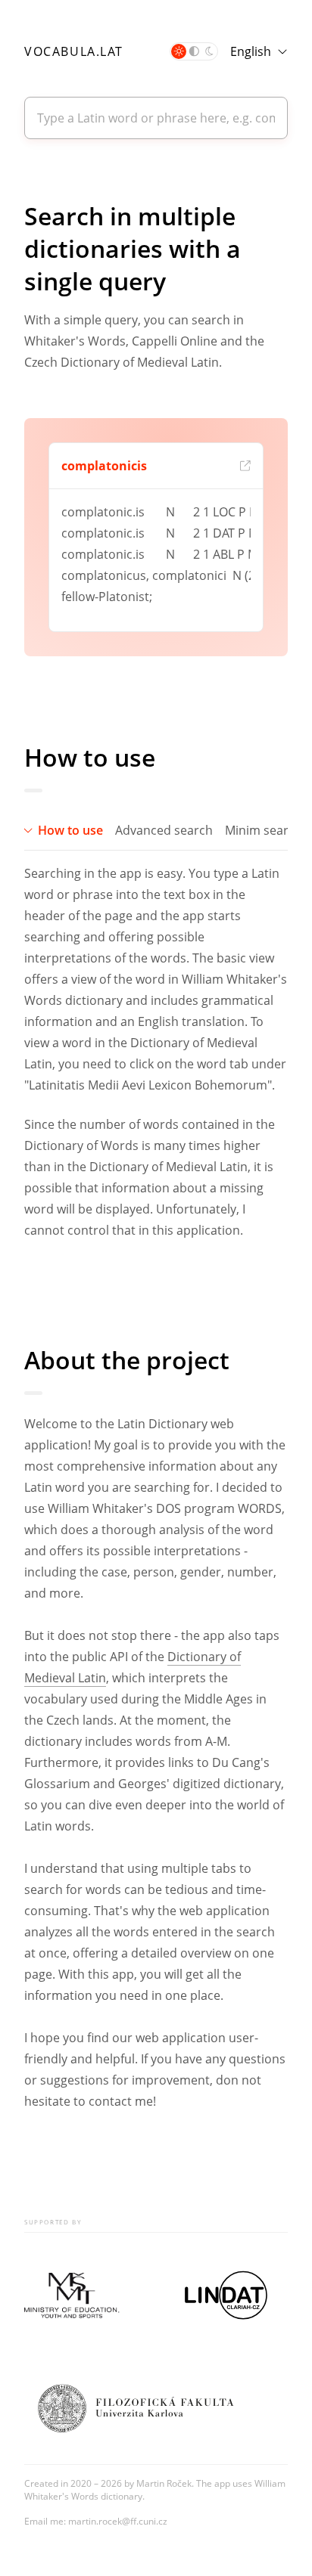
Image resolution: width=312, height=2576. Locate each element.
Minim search (264, 830)
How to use (70, 830)
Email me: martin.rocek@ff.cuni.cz (96, 2521)
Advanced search (164, 830)
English (251, 51)
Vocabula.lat (73, 51)
